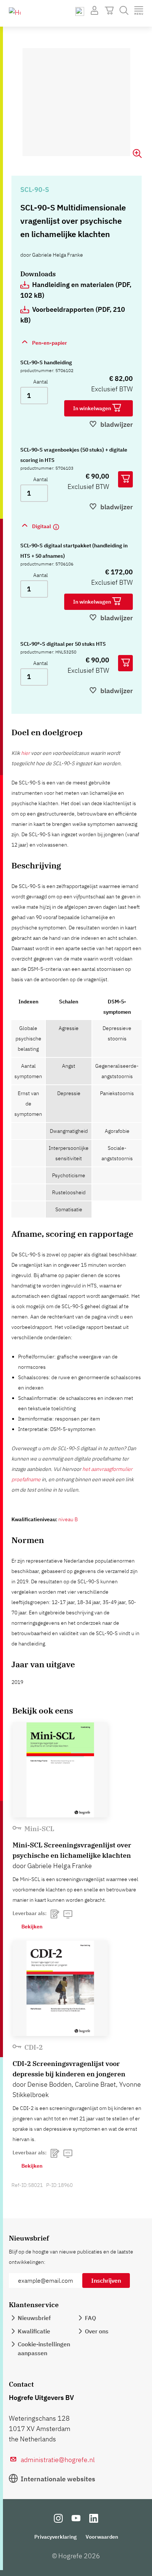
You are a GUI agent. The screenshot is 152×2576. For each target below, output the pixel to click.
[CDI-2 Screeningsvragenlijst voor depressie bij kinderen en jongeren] (60, 1988)
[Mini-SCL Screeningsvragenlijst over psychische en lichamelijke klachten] (60, 1770)
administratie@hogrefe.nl (58, 2460)
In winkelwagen (93, 408)
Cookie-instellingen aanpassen (44, 2349)
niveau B (68, 1519)
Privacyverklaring (56, 2537)
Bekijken (32, 1927)
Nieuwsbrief (34, 2318)
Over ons (97, 2331)
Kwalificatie (34, 2331)
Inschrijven (106, 2280)
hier (25, 753)
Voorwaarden (102, 2537)
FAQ (90, 2318)
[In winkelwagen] (125, 479)
